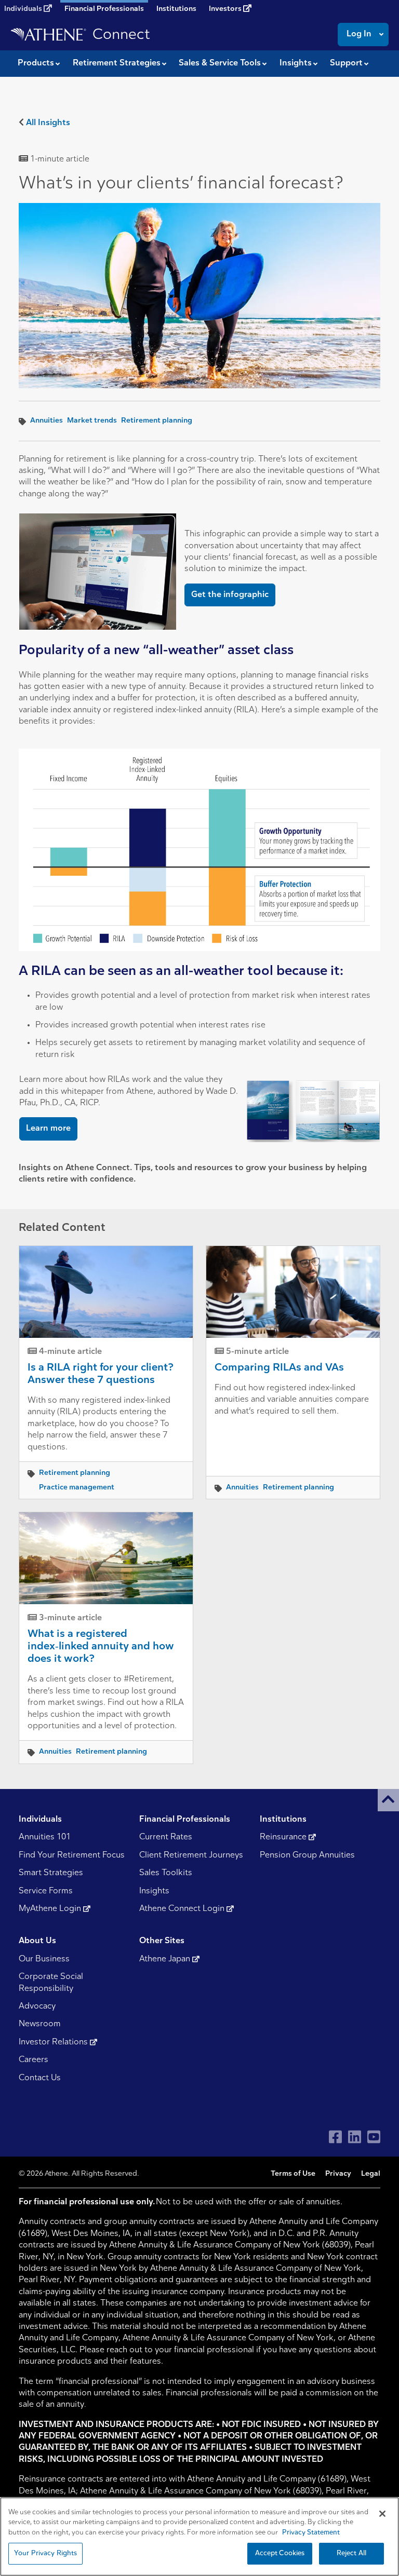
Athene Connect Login (183, 1909)
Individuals (24, 9)
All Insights (48, 123)
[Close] (382, 2514)
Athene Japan (166, 1959)
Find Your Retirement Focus (72, 1855)
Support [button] (346, 63)
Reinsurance (284, 1837)
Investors (226, 9)
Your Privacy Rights (45, 2553)
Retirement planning (157, 421)
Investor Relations (54, 2042)
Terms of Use (293, 2174)
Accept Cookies (280, 2553)
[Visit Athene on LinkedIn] (355, 2137)
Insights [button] (296, 63)
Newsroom (40, 2024)
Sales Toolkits (166, 1873)
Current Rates (166, 1837)
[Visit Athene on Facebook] (335, 2137)
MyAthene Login (51, 1909)
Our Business (44, 1959)
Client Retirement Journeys (191, 1855)
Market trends (92, 421)
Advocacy (37, 2006)
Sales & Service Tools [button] (220, 63)
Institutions (176, 9)
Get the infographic (230, 595)
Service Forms (46, 1891)
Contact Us (40, 2078)
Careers (34, 2060)
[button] (388, 1800)
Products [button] (36, 63)
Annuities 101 (45, 1837)
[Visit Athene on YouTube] (374, 2137)
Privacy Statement (311, 2533)
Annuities (46, 421)
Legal (371, 2174)
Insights (154, 1891)
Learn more (48, 1129)
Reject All (351, 2553)
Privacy (338, 2174)
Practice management (77, 1488)
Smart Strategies (51, 1873)
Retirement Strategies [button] (117, 63)
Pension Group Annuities (307, 1855)
